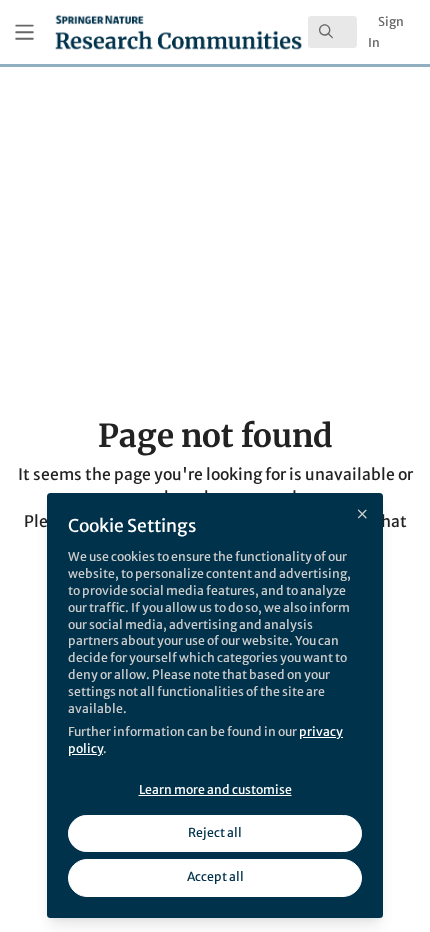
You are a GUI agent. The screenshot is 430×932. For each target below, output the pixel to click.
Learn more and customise (215, 789)
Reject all (215, 832)
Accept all (215, 876)
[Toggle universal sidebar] (24, 32)
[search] (332, 32)
